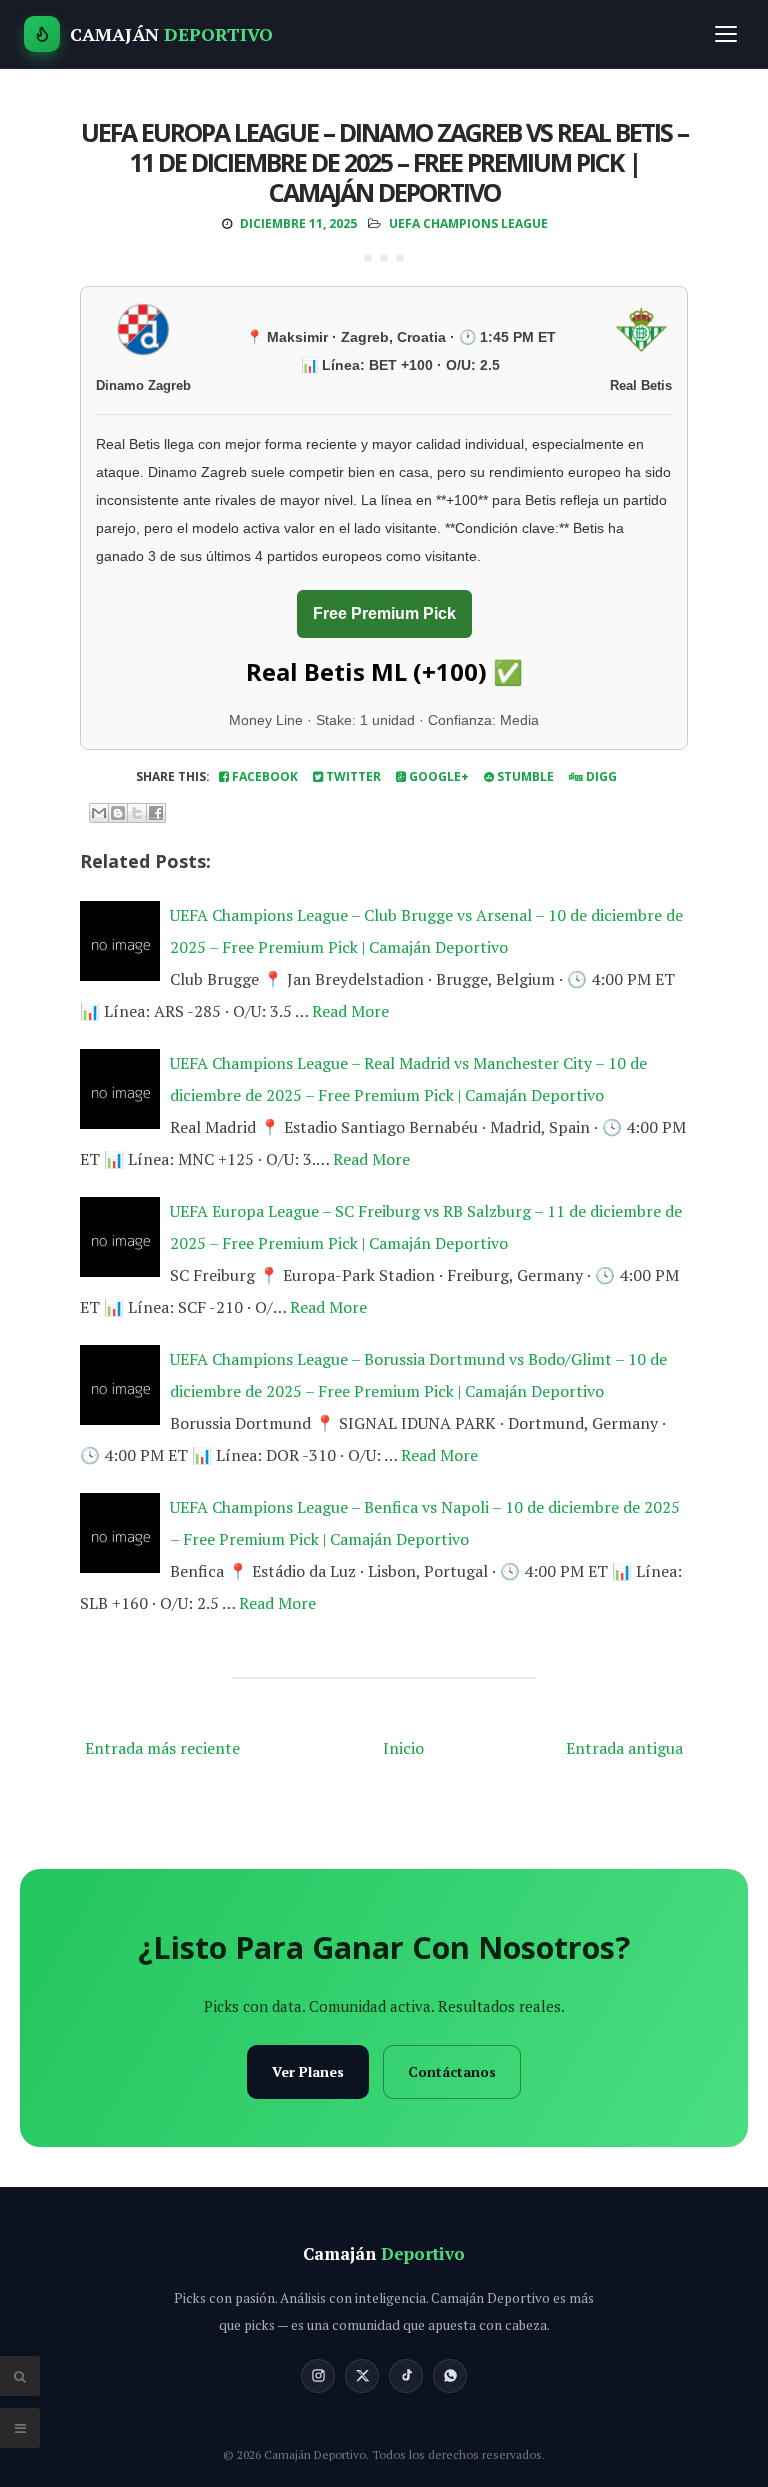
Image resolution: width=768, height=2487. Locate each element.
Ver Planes (308, 2071)
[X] (362, 2376)
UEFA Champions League (468, 223)
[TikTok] (406, 2376)
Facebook (263, 776)
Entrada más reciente (162, 1748)
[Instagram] (318, 2376)
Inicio (403, 1748)
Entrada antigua (624, 1748)
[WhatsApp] (450, 2376)
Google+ (437, 776)
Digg (600, 776)
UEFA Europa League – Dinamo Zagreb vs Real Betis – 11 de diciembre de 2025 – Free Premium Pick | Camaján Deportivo (384, 162)
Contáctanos (452, 2071)
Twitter (352, 776)
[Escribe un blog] (118, 813)
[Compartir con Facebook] (156, 813)
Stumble (524, 776)
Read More (350, 1011)
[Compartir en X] (137, 813)
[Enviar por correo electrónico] (99, 813)
